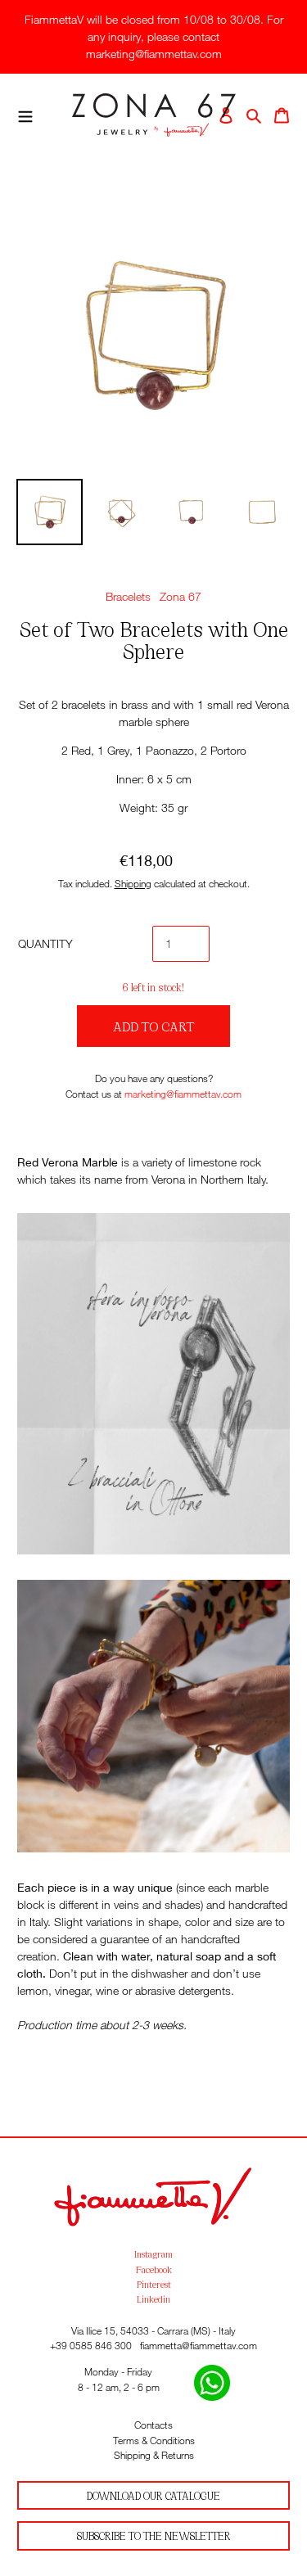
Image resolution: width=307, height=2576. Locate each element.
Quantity (45, 943)
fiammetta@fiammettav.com (199, 2346)
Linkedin (153, 2299)
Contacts (153, 2425)
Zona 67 (181, 596)
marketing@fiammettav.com (183, 1094)
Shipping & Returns (154, 2455)
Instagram (153, 2253)
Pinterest (154, 2284)
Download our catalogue (153, 2495)
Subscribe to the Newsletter (154, 2535)
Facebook (154, 2269)
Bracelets (128, 596)
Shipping (133, 884)
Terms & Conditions (154, 2441)
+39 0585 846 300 (91, 2346)
